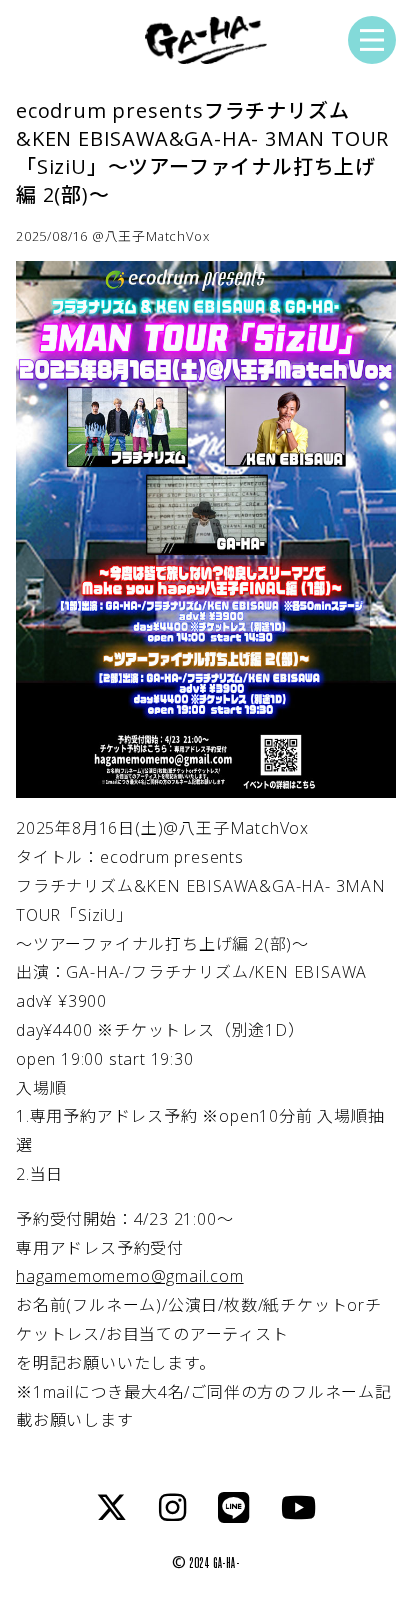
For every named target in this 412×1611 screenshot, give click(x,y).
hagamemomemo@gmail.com (130, 1276)
